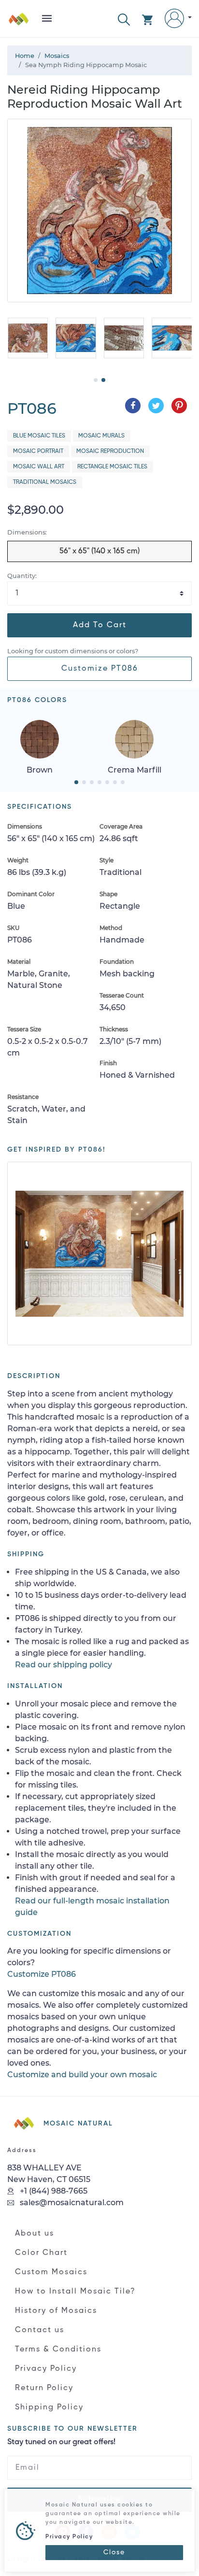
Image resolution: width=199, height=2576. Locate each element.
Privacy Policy (46, 2369)
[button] (124, 19)
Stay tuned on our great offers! (61, 2442)
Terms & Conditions (58, 2350)
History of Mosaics (56, 2311)
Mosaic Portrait (38, 451)
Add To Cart (100, 625)
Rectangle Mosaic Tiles (112, 467)
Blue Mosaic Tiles (39, 436)
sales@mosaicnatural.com (71, 2203)
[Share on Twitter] (156, 406)
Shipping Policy (49, 2407)
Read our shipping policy (64, 1665)
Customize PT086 (100, 669)
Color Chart (41, 2253)
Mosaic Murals (101, 436)
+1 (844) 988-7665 (53, 2191)
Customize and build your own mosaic (82, 2075)
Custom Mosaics (51, 2272)
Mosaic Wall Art (39, 467)
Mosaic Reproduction (110, 451)
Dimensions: (27, 532)
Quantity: (22, 576)
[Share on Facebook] (133, 406)
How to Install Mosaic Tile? (75, 2292)
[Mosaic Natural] (19, 22)
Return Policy (44, 2388)
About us (35, 2234)
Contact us (40, 2330)
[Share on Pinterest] (179, 406)
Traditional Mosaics (45, 482)
